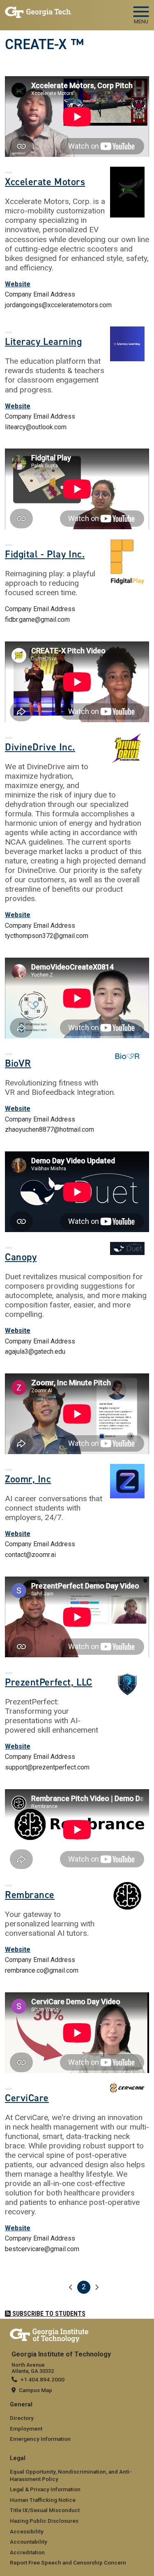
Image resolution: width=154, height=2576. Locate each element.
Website (18, 284)
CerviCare (27, 2098)
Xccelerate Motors (45, 182)
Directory (22, 2418)
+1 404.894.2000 (43, 2379)
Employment (26, 2429)
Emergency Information (40, 2439)
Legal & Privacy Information (45, 2489)
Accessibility (27, 2531)
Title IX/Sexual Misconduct (45, 2510)
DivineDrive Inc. (40, 747)
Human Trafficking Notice (43, 2500)
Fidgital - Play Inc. (45, 554)
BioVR (18, 1063)
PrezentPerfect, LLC (49, 1682)
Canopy (21, 1257)
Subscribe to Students (48, 2314)
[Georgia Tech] (49, 2334)
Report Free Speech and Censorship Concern (68, 2562)
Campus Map (36, 2390)
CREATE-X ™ (44, 44)
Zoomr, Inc (28, 1479)
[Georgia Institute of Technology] (38, 12)
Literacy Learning (44, 342)
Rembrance (30, 1895)
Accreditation (27, 2552)
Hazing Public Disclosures (44, 2521)
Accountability (29, 2542)
